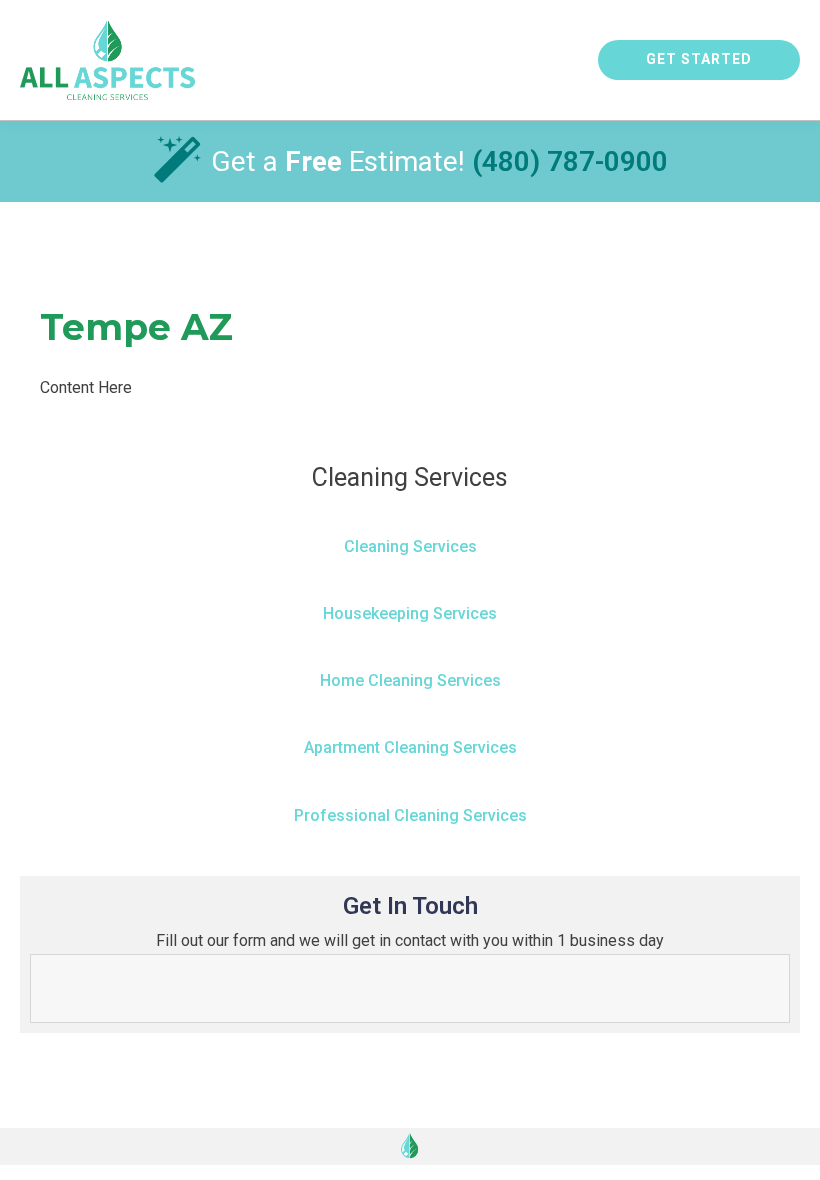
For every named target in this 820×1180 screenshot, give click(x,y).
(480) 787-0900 (570, 161)
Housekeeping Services (410, 613)
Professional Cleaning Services (410, 815)
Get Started (699, 59)
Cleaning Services (410, 546)
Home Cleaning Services (410, 680)
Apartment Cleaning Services (410, 747)
